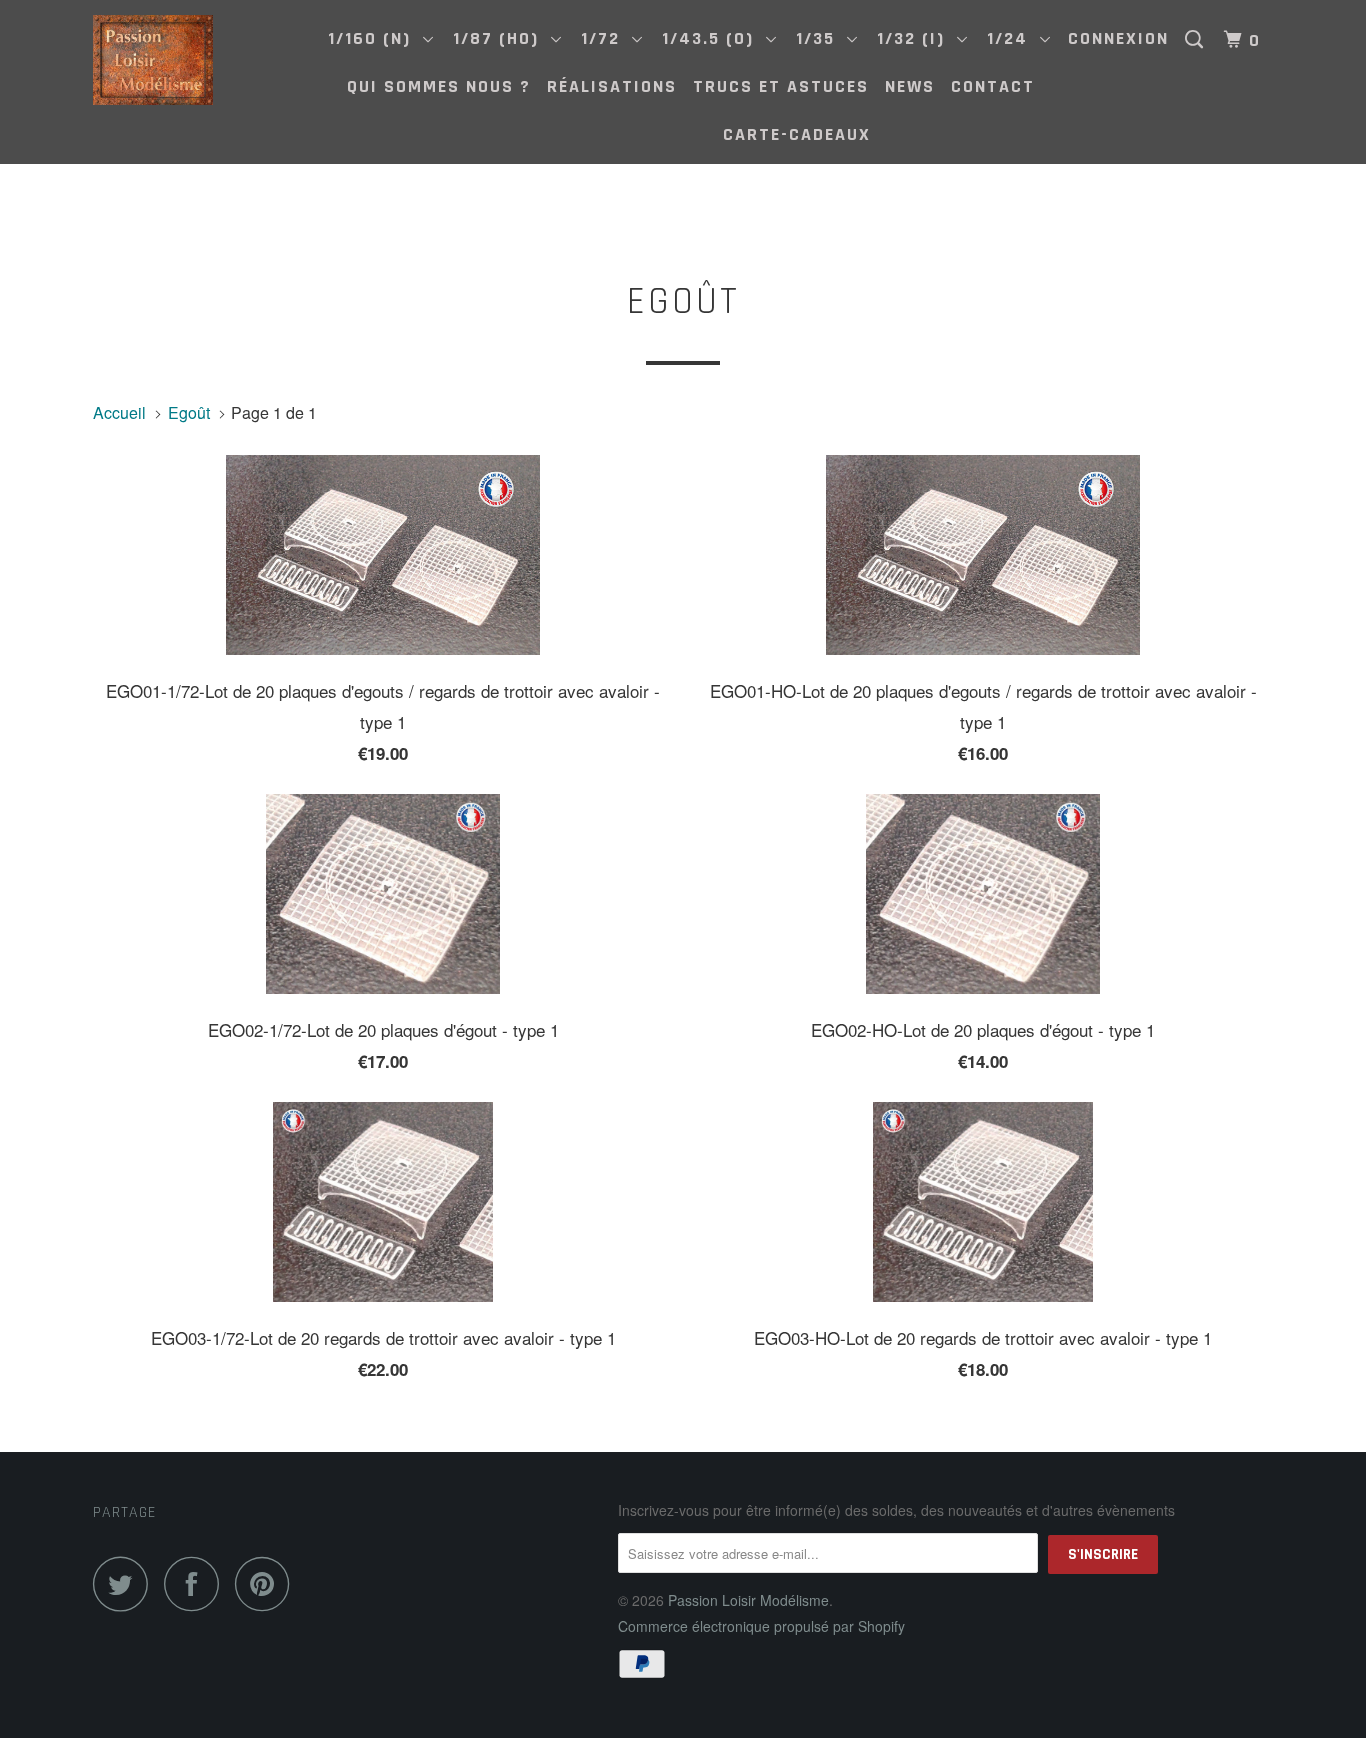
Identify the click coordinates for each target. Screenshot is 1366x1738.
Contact (993, 86)
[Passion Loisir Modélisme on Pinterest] (267, 1583)
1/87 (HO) (502, 38)
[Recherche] (1197, 40)
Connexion (1118, 38)
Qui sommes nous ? (439, 86)
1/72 (606, 38)
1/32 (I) (917, 38)
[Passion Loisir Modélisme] (195, 60)
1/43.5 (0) (714, 38)
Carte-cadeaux (797, 134)
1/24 (1013, 38)
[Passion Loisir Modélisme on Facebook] (197, 1583)
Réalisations (612, 86)
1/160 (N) (375, 38)
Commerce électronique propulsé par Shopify (761, 1626)
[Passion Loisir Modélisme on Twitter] (126, 1583)
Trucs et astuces (781, 86)
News (910, 86)
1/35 (821, 38)
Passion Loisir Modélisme (748, 1600)
